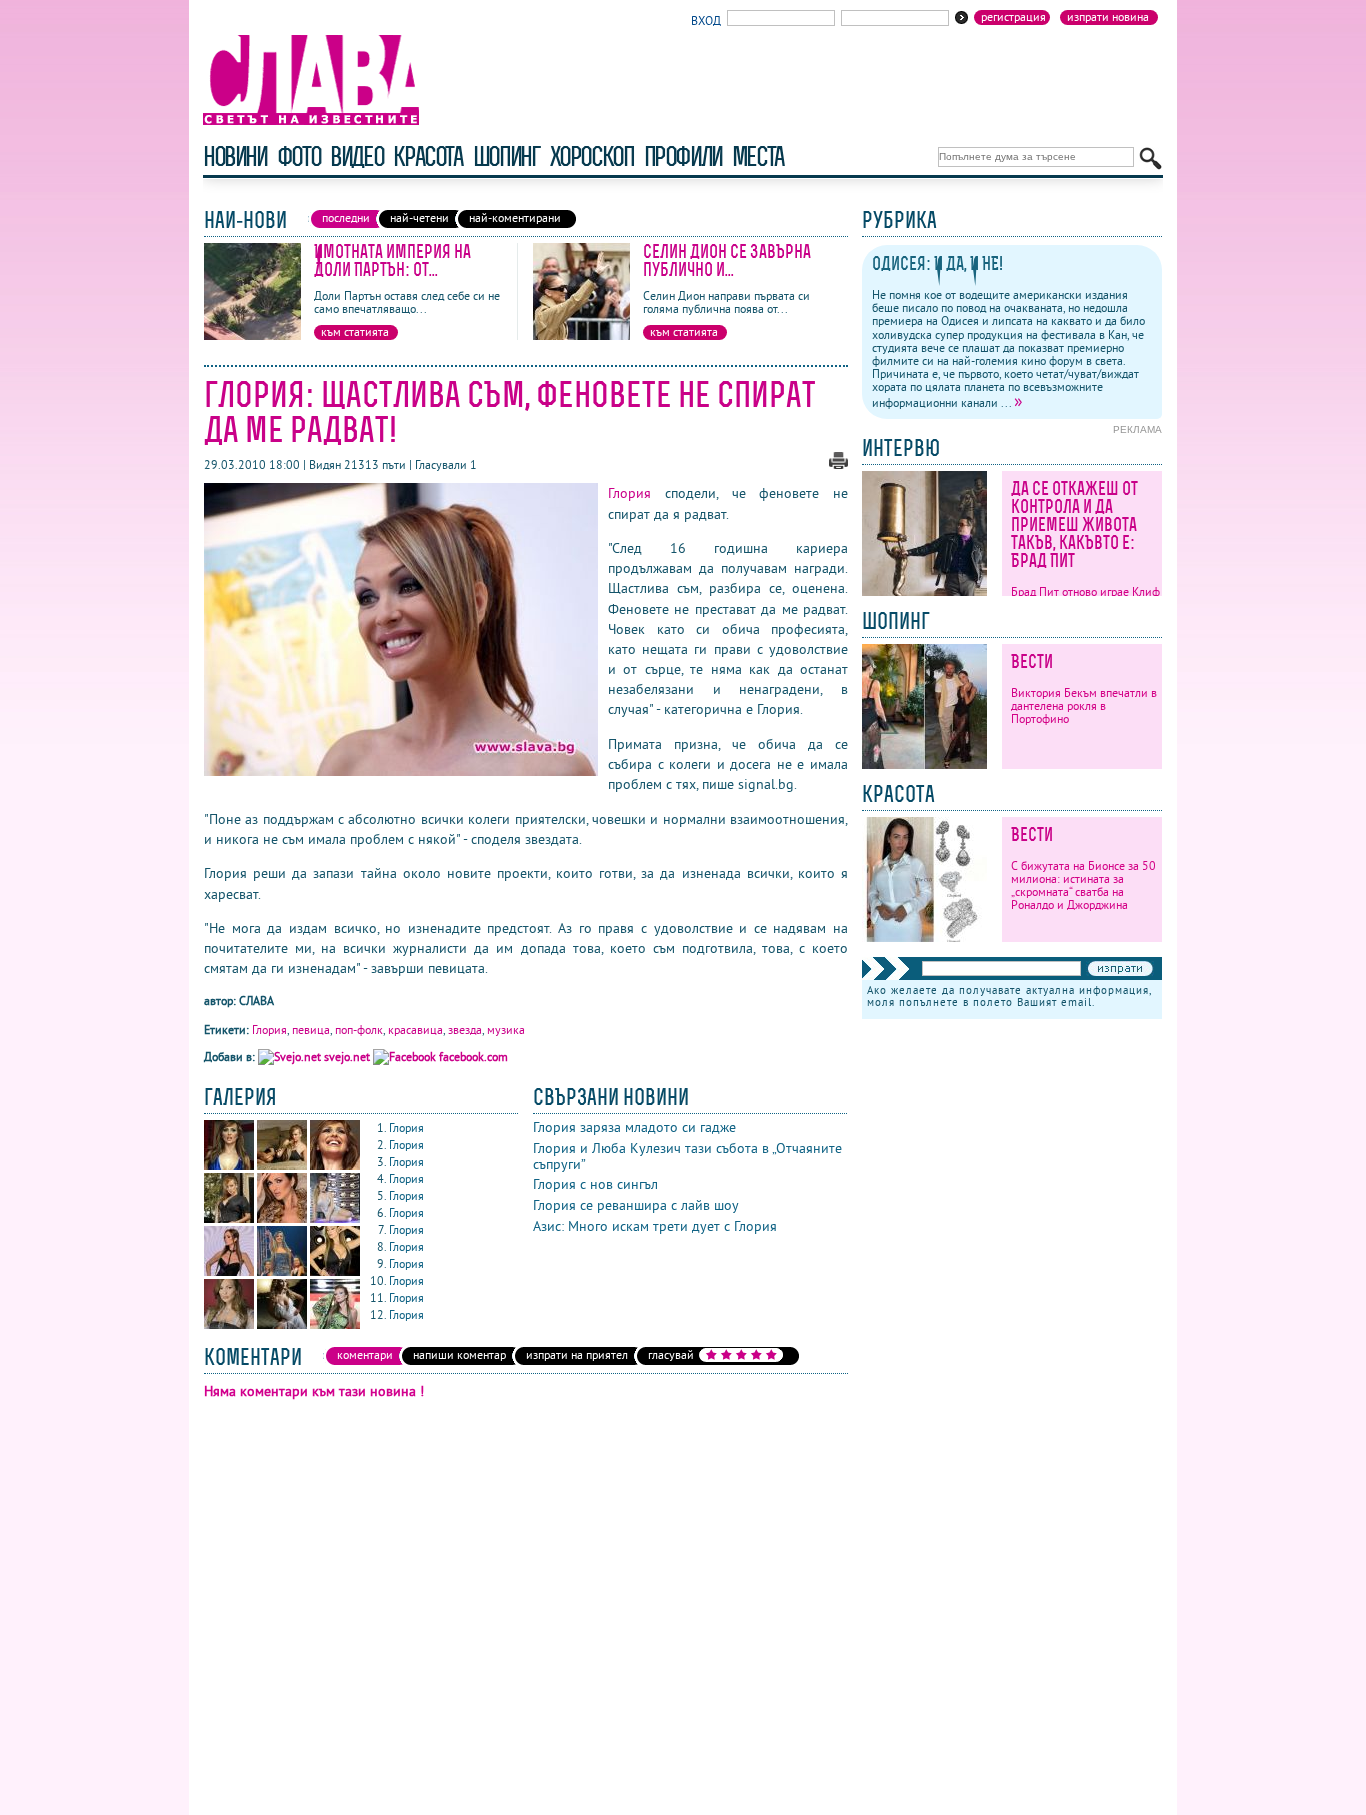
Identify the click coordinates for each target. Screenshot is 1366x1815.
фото (299, 156)
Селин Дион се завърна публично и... (727, 260)
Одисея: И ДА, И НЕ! (937, 263)
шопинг (506, 156)
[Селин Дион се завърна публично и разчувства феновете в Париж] (581, 335)
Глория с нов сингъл (595, 1184)
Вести (1032, 661)
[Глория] (230, 1165)
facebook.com (472, 1056)
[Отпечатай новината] (838, 464)
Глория (629, 493)
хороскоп (592, 156)
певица (311, 1029)
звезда (465, 1029)
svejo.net (347, 1056)
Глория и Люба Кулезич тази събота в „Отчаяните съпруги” (687, 1156)
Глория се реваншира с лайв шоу (636, 1205)
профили (683, 156)
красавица (415, 1029)
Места (758, 156)
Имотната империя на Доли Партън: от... (392, 260)
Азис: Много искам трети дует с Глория (655, 1226)
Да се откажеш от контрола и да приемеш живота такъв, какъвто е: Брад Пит (1074, 524)
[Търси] (1150, 158)
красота (427, 156)
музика (506, 1029)
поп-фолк (359, 1029)
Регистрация (1013, 17)
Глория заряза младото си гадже (634, 1127)
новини (235, 156)
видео (356, 156)
